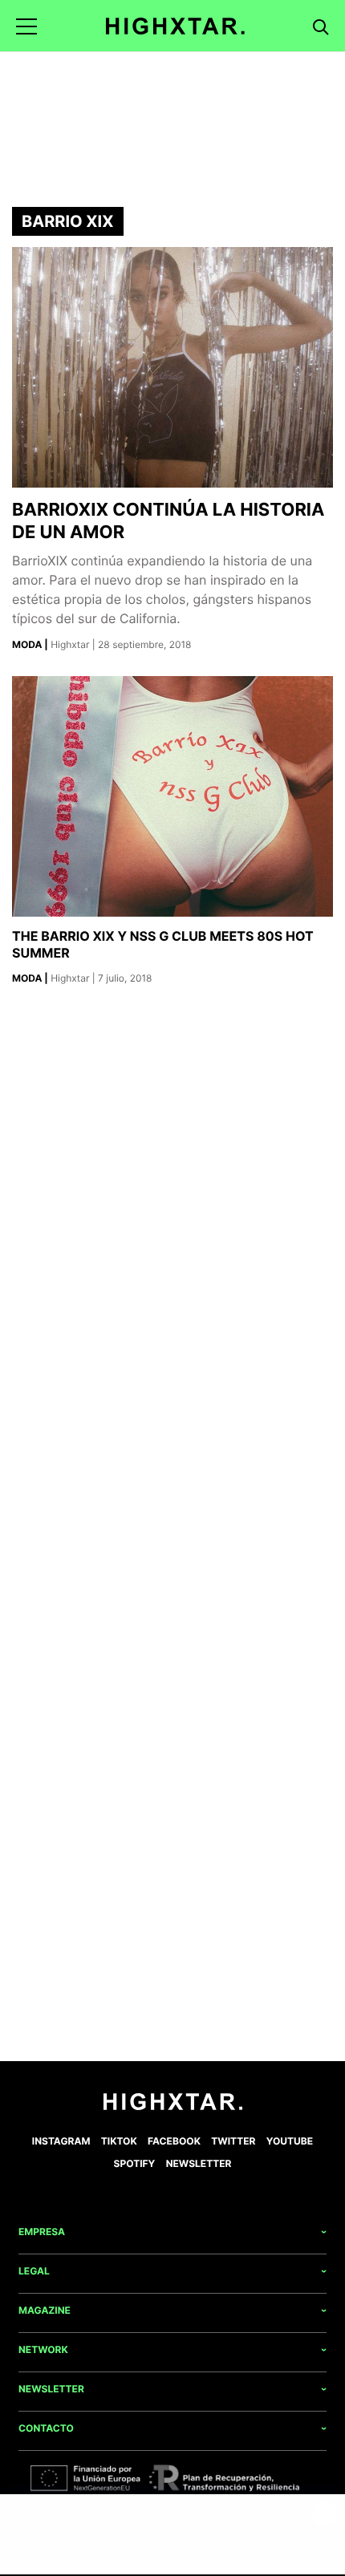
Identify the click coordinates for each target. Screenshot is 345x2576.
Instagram (61, 2141)
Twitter (233, 2141)
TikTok (119, 2141)
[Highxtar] (175, 26)
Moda (28, 644)
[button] (26, 26)
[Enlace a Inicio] (173, 2106)
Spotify (135, 2163)
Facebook (174, 2141)
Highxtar (71, 644)
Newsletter (199, 2163)
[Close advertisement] (325, 2514)
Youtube (290, 2141)
